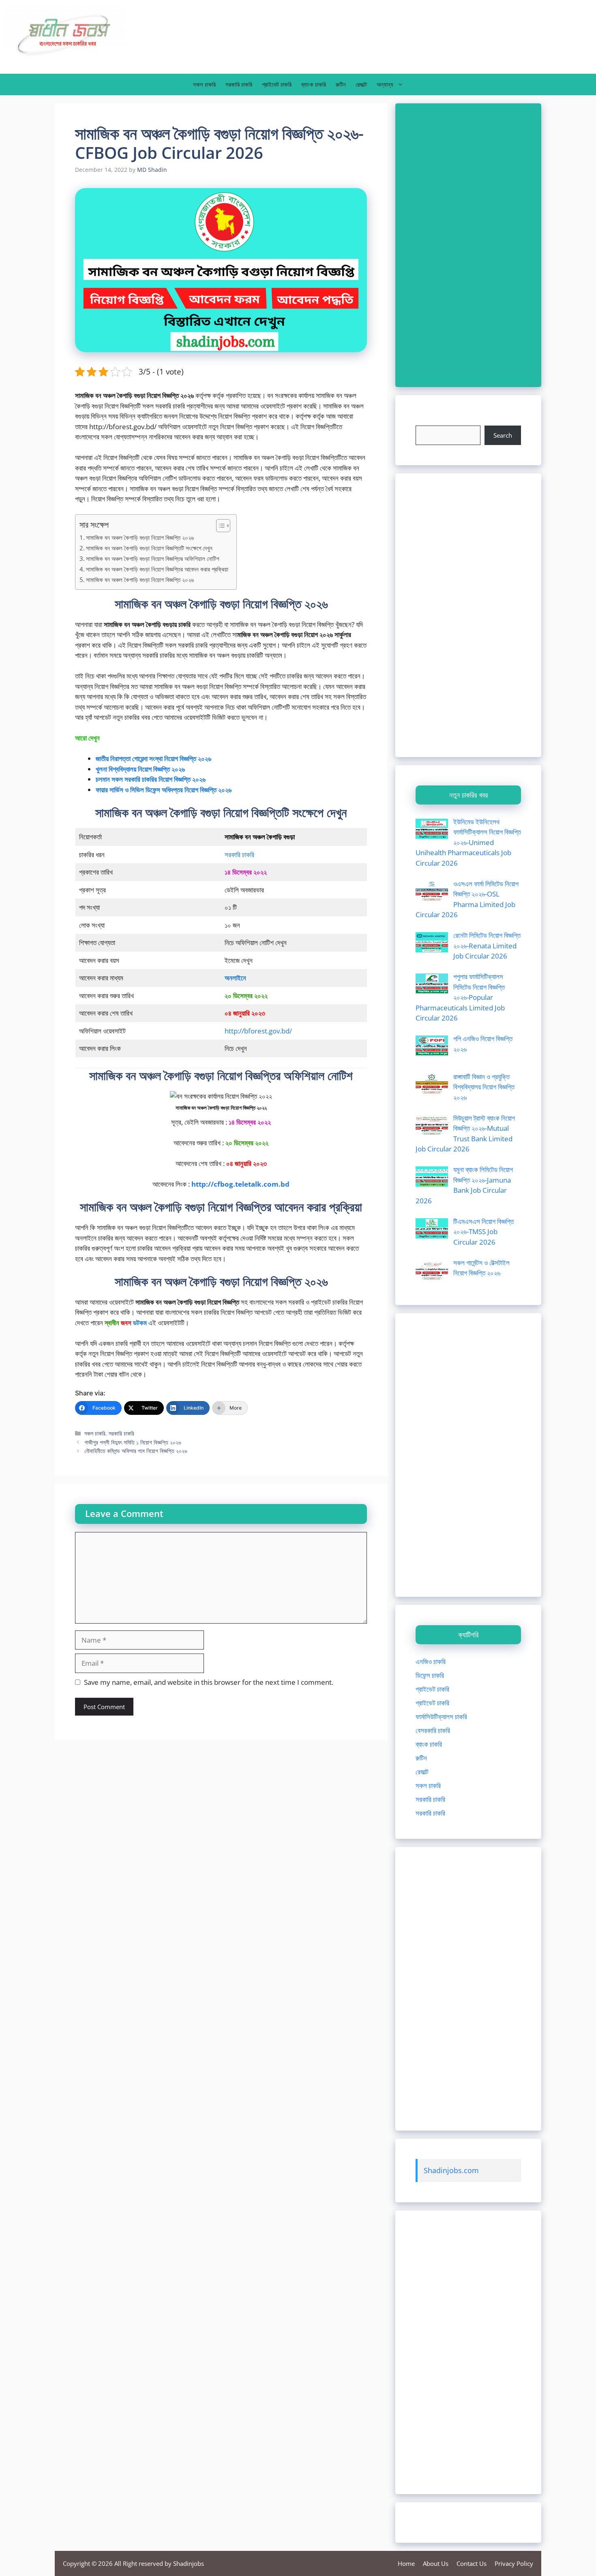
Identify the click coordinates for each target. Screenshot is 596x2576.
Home (406, 2563)
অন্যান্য (385, 84)
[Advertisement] (468, 245)
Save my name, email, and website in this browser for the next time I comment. (209, 1682)
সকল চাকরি (204, 84)
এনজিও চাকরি (431, 1661)
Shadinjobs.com (451, 2170)
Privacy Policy (514, 2563)
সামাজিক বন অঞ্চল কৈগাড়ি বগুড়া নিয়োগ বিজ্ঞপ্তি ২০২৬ (140, 537)
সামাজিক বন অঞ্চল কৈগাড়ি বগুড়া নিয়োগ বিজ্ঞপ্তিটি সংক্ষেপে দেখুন (149, 548)
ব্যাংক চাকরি (314, 84)
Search (503, 435)
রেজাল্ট (361, 84)
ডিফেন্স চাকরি (430, 1675)
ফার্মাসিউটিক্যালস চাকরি (441, 1717)
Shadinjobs (189, 2563)
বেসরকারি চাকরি (433, 1730)
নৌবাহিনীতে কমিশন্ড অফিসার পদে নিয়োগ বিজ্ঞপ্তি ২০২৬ (136, 1451)
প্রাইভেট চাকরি (277, 84)
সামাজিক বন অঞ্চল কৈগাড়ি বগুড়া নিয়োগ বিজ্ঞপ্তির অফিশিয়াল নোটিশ (153, 558)
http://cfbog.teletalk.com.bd (240, 1184)
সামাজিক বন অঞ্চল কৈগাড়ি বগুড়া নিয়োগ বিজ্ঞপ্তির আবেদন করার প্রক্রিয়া (157, 569)
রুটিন (341, 84)
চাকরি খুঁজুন (428, 420)
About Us (436, 2563)
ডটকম (140, 1323)
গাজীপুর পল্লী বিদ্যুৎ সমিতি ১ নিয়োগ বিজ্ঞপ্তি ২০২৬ (133, 1442)
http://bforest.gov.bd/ (258, 1031)
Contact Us (472, 2563)
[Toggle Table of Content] (219, 526)
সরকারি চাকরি (239, 84)
